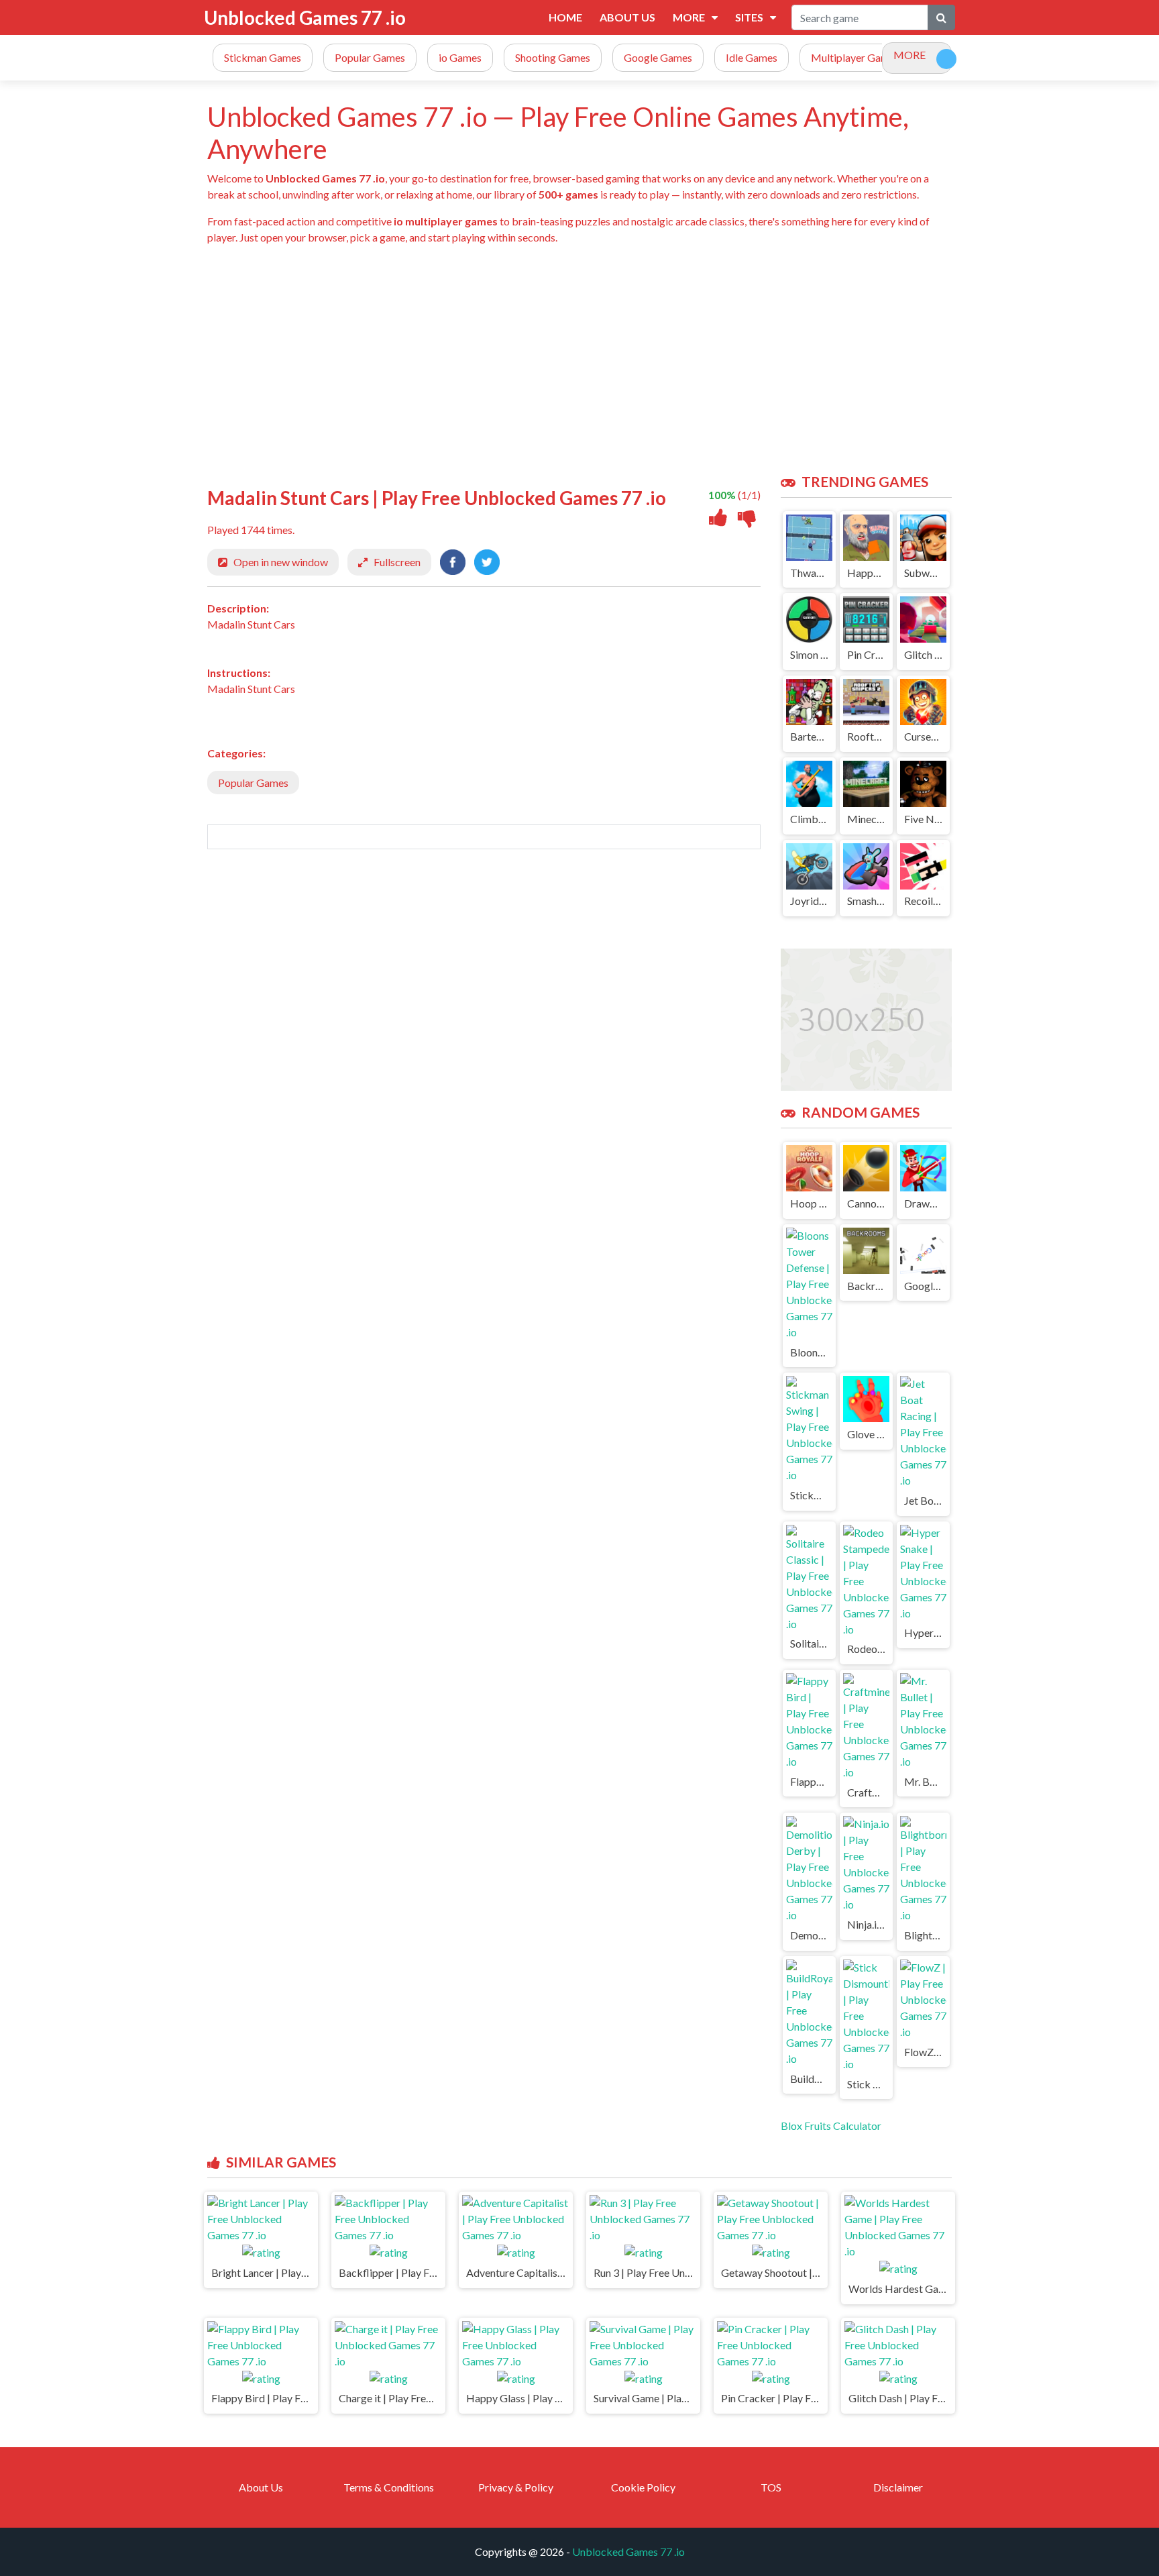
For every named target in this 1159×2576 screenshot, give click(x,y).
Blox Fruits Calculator (831, 2126)
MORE (909, 55)
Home (565, 17)
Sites (749, 17)
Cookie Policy (643, 2487)
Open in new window (281, 562)
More (689, 17)
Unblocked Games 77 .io (305, 17)
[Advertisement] (610, 360)
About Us (627, 17)
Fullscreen (397, 562)
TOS (771, 2487)
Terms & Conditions (389, 2487)
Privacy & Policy (516, 2487)
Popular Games (253, 783)
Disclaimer (898, 2487)
